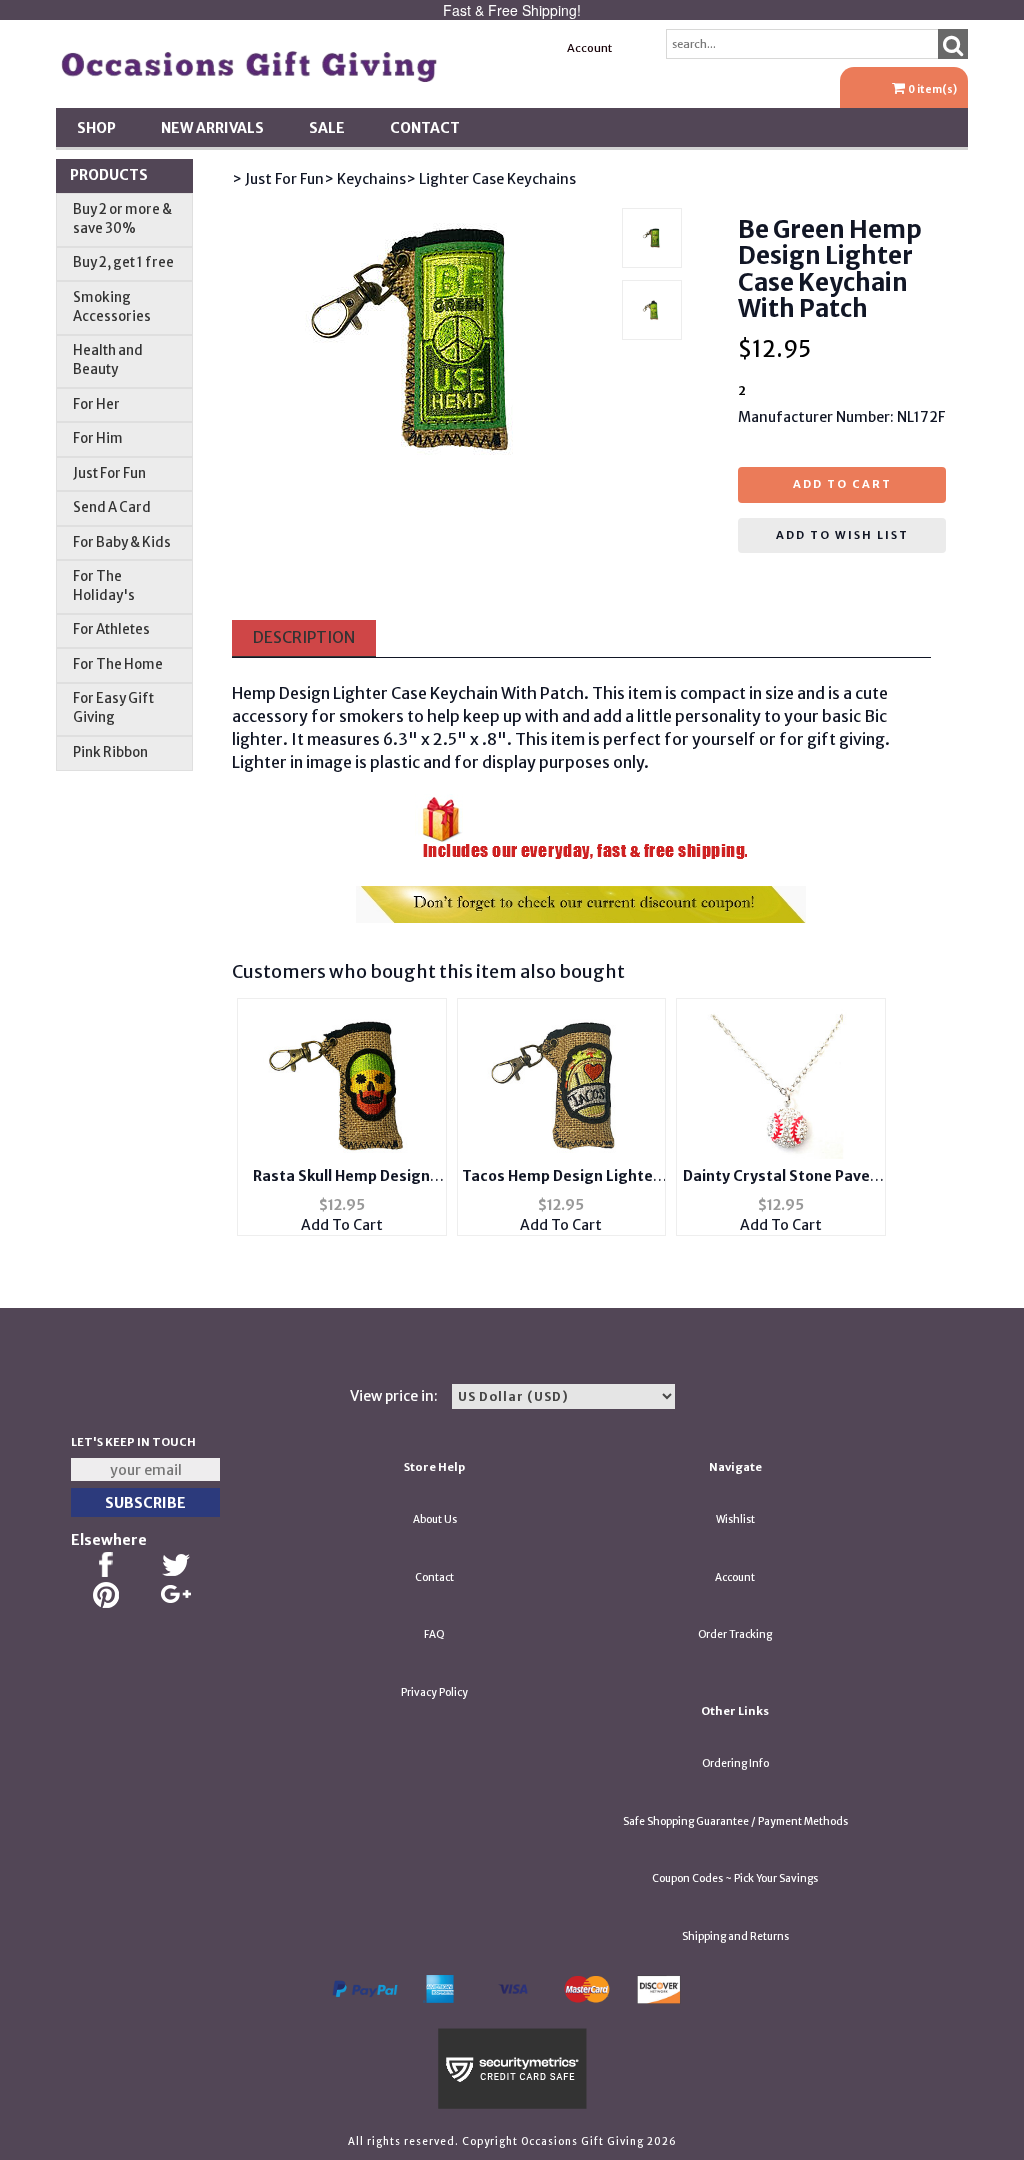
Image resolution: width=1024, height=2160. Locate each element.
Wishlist (735, 1519)
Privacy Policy (434, 1692)
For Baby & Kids (122, 542)
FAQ (434, 1634)
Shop (96, 128)
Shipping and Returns (735, 1936)
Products (109, 175)
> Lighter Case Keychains (491, 179)
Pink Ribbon (110, 752)
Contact (425, 128)
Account (589, 48)
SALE (327, 128)
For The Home (118, 664)
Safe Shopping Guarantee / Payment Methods (735, 1821)
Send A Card (112, 507)
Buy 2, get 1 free (123, 262)
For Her (96, 404)
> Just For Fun (278, 179)
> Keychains (365, 179)
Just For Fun (109, 473)
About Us (435, 1519)
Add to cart (842, 484)
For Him (98, 438)
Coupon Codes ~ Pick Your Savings (735, 1878)
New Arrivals (212, 128)
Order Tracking (735, 1634)
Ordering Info (735, 1763)
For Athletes (111, 629)
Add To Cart (342, 1225)
